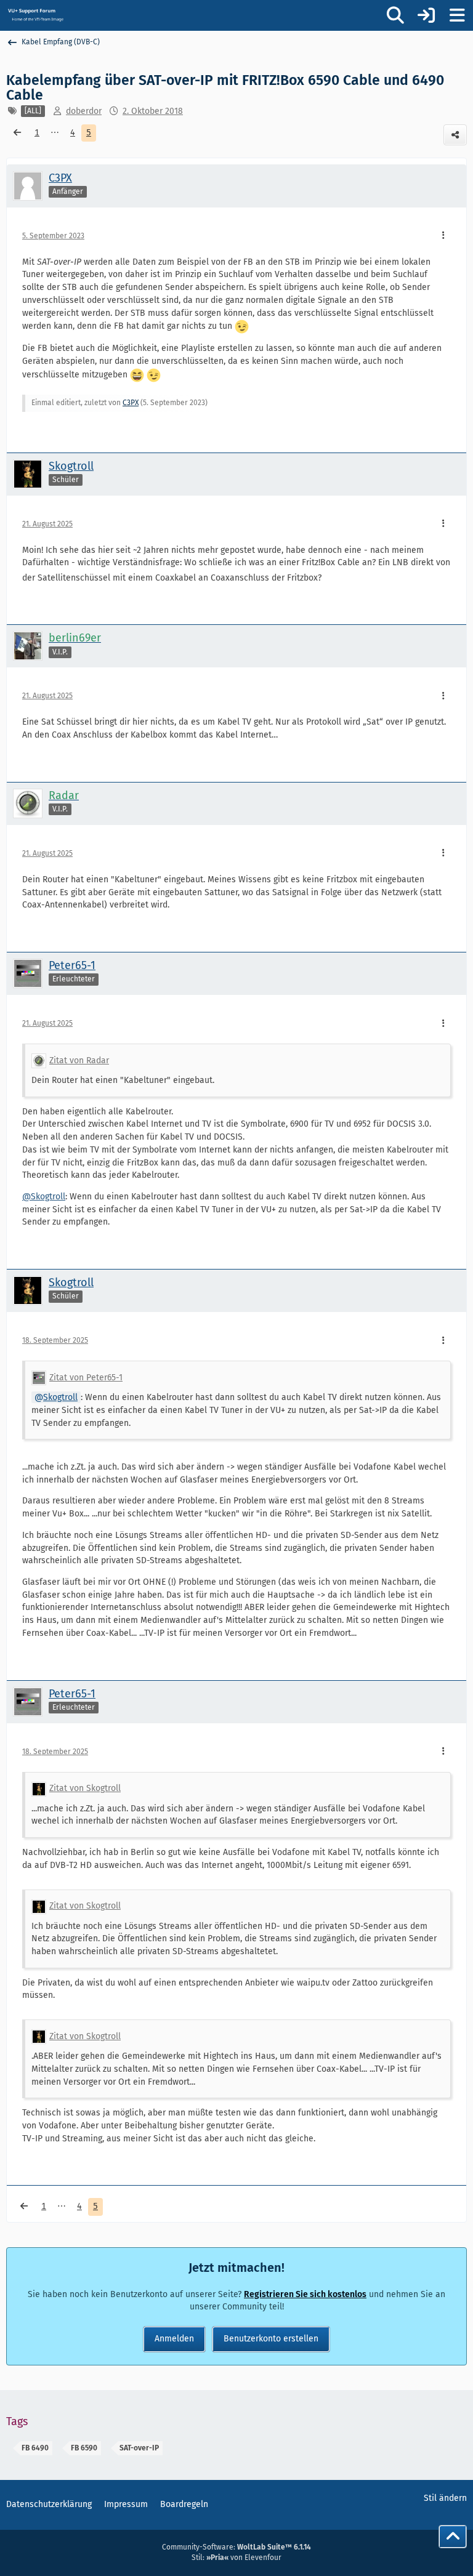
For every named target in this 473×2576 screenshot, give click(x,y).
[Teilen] (455, 135)
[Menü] (457, 15)
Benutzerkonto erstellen (271, 2339)
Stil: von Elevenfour (236, 2558)
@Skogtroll (44, 1197)
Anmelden (174, 2339)
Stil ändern (445, 2498)
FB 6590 (84, 2448)
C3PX (131, 403)
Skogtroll (60, 1397)
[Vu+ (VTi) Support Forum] (35, 15)
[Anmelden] (426, 15)
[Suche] (395, 15)
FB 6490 (35, 2448)
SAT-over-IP (139, 2448)
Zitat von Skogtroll (85, 1788)
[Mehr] (443, 236)
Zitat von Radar (79, 1061)
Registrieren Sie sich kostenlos (305, 2294)
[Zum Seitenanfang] (453, 2537)
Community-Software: (236, 2547)
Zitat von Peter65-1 (86, 1378)
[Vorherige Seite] (17, 133)
